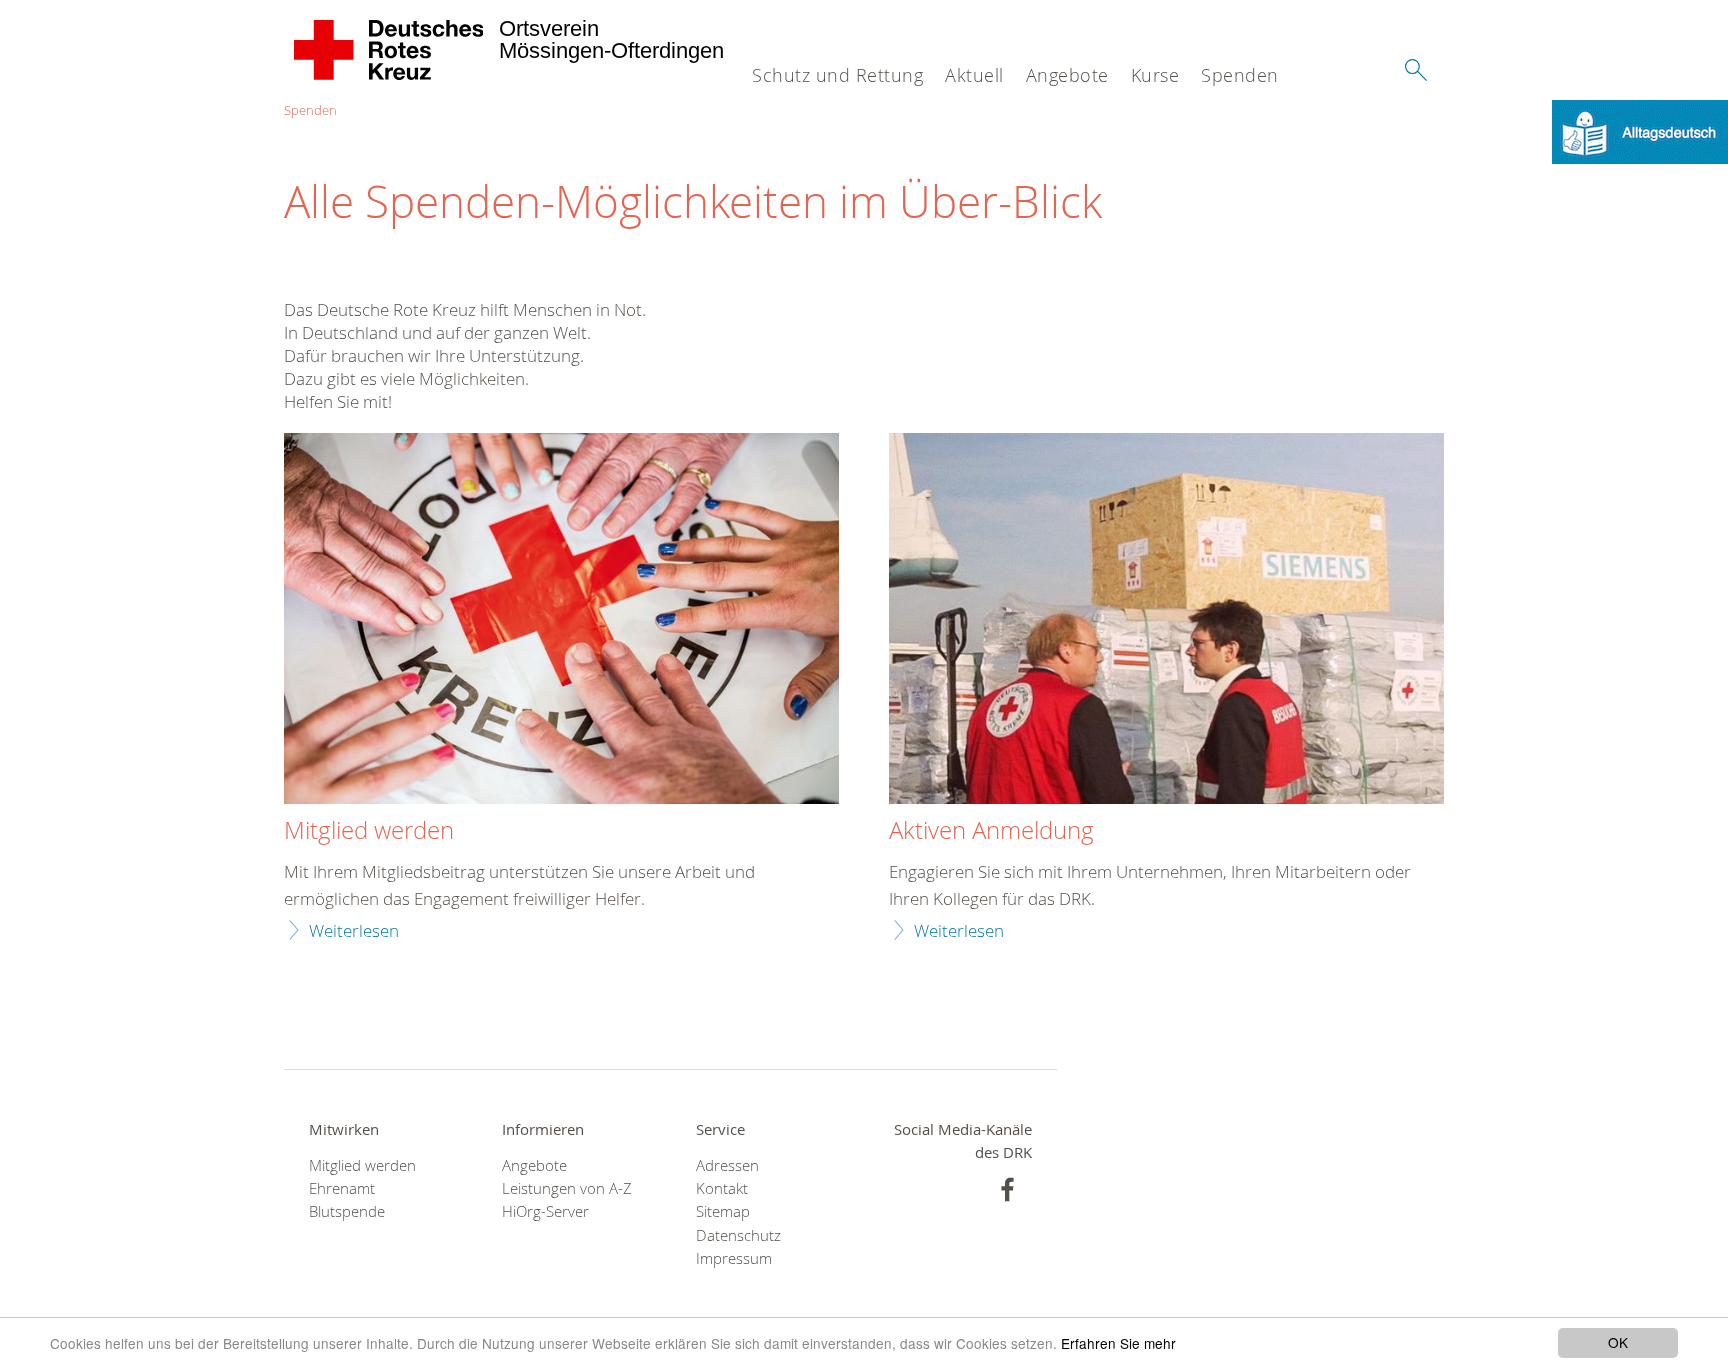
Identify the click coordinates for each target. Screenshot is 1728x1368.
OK (1618, 1342)
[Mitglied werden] (561, 621)
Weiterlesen (354, 930)
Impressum (734, 1258)
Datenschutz (738, 1235)
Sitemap (723, 1211)
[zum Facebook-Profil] (1007, 1189)
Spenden (1240, 75)
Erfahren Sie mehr (1118, 1343)
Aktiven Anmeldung (991, 831)
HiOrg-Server (545, 1211)
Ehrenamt (342, 1188)
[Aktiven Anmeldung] (1166, 621)
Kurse (1155, 75)
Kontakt (722, 1188)
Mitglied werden (369, 831)
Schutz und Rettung (837, 75)
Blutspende (347, 1211)
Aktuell (974, 75)
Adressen (727, 1165)
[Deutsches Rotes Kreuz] (389, 50)
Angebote (1067, 75)
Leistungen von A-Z (567, 1188)
